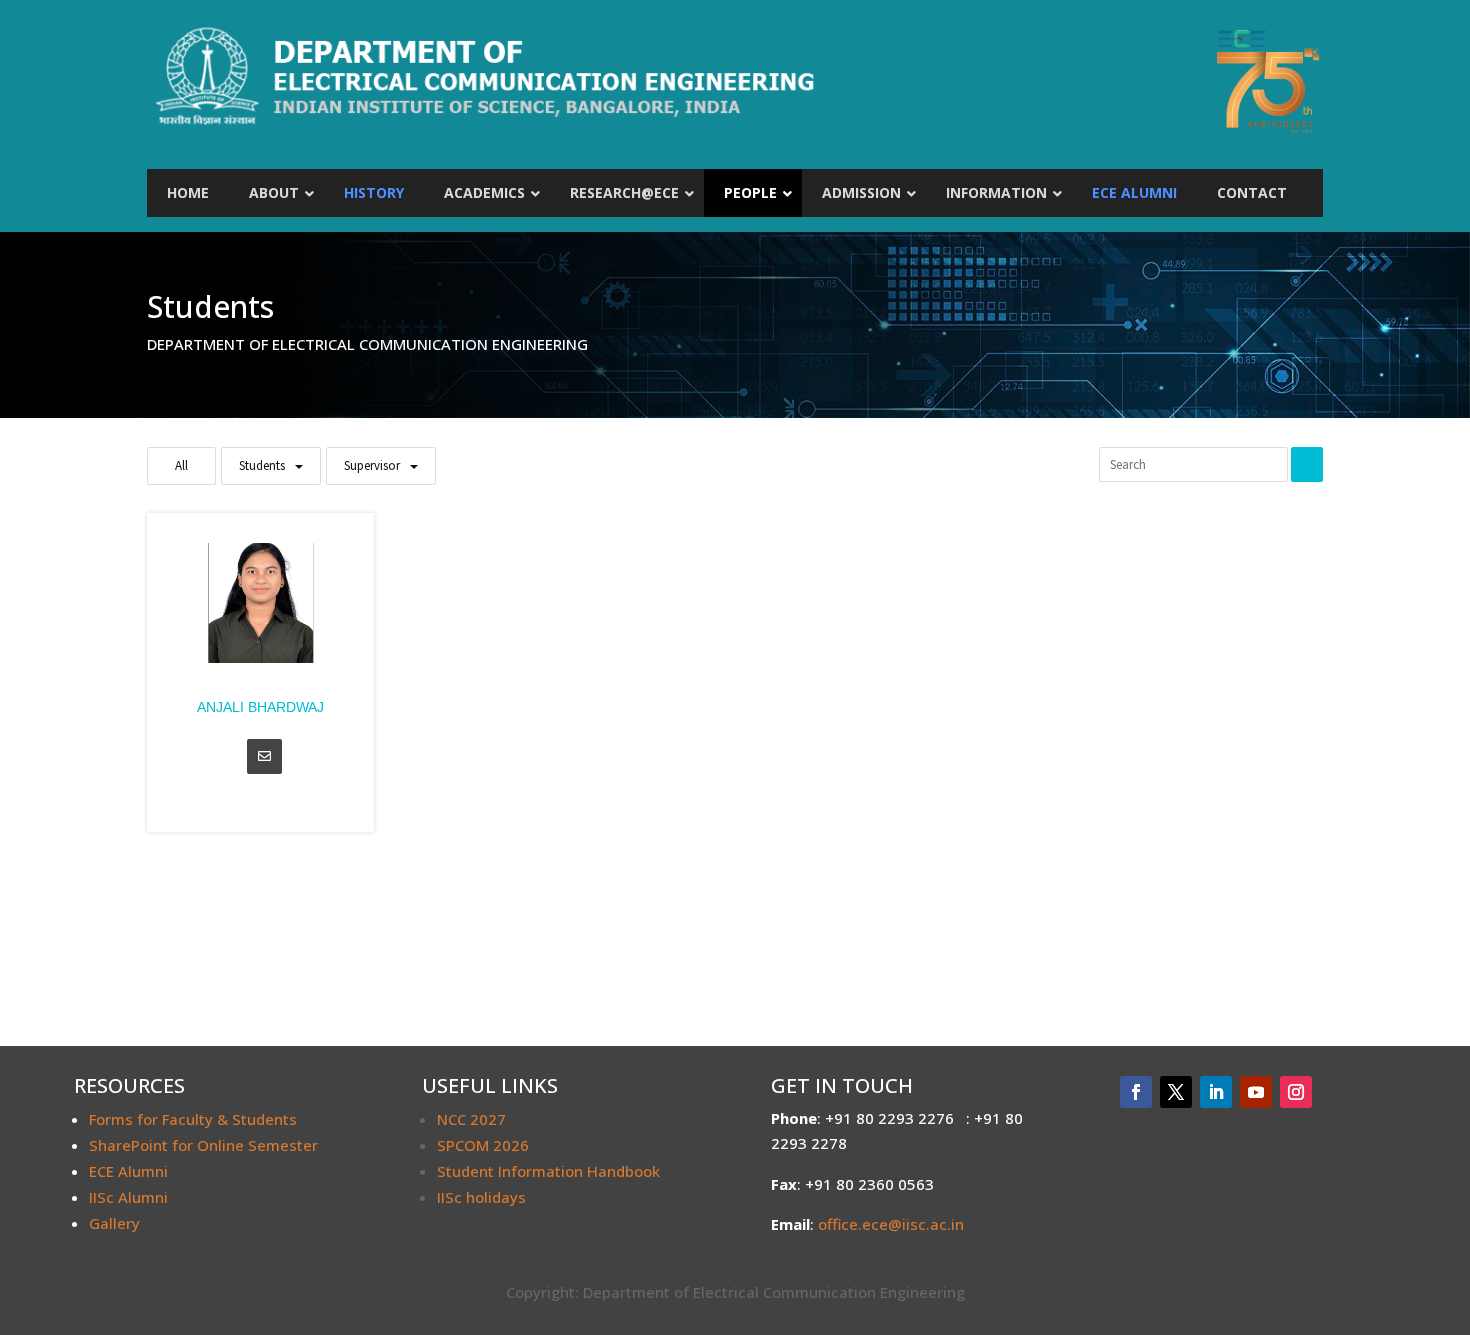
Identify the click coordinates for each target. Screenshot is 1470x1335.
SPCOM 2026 (483, 1145)
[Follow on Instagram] (1296, 1092)
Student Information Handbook (548, 1171)
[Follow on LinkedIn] (1216, 1092)
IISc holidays (481, 1197)
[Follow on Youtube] (1256, 1092)
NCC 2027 (471, 1119)
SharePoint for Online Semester (203, 1145)
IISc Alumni (128, 1197)
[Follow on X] (1176, 1092)
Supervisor (372, 465)
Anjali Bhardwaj (260, 707)
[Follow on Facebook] (1136, 1092)
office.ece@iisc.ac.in (891, 1224)
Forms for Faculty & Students (193, 1119)
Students (262, 465)
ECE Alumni (128, 1171)
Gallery (114, 1223)
